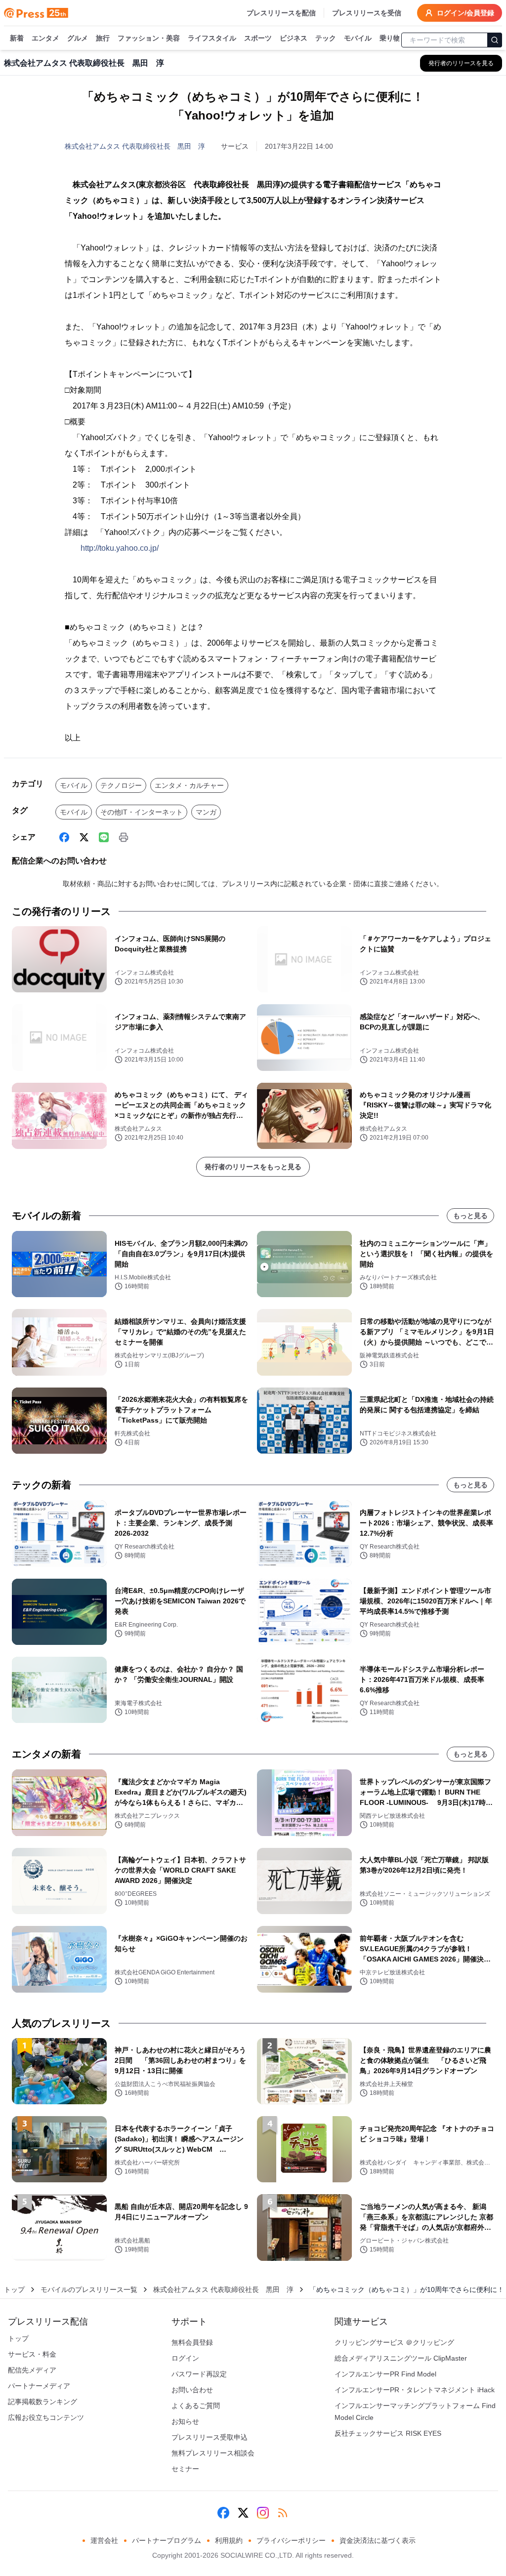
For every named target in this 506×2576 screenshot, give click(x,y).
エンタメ (45, 38)
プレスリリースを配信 (281, 13)
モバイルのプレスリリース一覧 (89, 2290)
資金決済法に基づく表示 (378, 2540)
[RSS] (283, 2513)
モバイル (358, 38)
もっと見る (470, 1216)
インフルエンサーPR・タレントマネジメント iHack (415, 2390)
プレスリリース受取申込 (210, 2437)
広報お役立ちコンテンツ (46, 2417)
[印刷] (124, 837)
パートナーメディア (39, 2386)
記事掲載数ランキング (42, 2402)
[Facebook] (64, 837)
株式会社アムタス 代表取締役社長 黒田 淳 (135, 146)
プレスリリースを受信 (367, 13)
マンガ (206, 812)
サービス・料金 (32, 2354)
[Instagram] (263, 2513)
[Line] (104, 837)
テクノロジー (121, 785)
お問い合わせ (192, 2390)
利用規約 (229, 2540)
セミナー (185, 2469)
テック (326, 38)
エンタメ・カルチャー (189, 785)
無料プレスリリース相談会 (213, 2453)
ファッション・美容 (149, 38)
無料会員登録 (192, 2342)
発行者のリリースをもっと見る (253, 1167)
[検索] (495, 40)
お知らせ (185, 2421)
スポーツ (258, 38)
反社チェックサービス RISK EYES (388, 2433)
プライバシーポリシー (291, 2540)
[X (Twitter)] (84, 837)
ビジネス (294, 38)
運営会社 (104, 2540)
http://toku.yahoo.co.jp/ (120, 548)
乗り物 (390, 38)
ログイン (185, 2358)
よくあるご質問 (196, 2406)
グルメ (78, 38)
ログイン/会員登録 (465, 13)
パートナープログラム (167, 2540)
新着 (17, 38)
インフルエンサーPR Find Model (385, 2374)
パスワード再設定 (199, 2374)
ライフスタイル (212, 38)
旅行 (103, 38)
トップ (14, 2290)
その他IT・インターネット (142, 812)
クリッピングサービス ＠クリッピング (394, 2342)
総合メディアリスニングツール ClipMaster (401, 2358)
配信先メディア (32, 2370)
